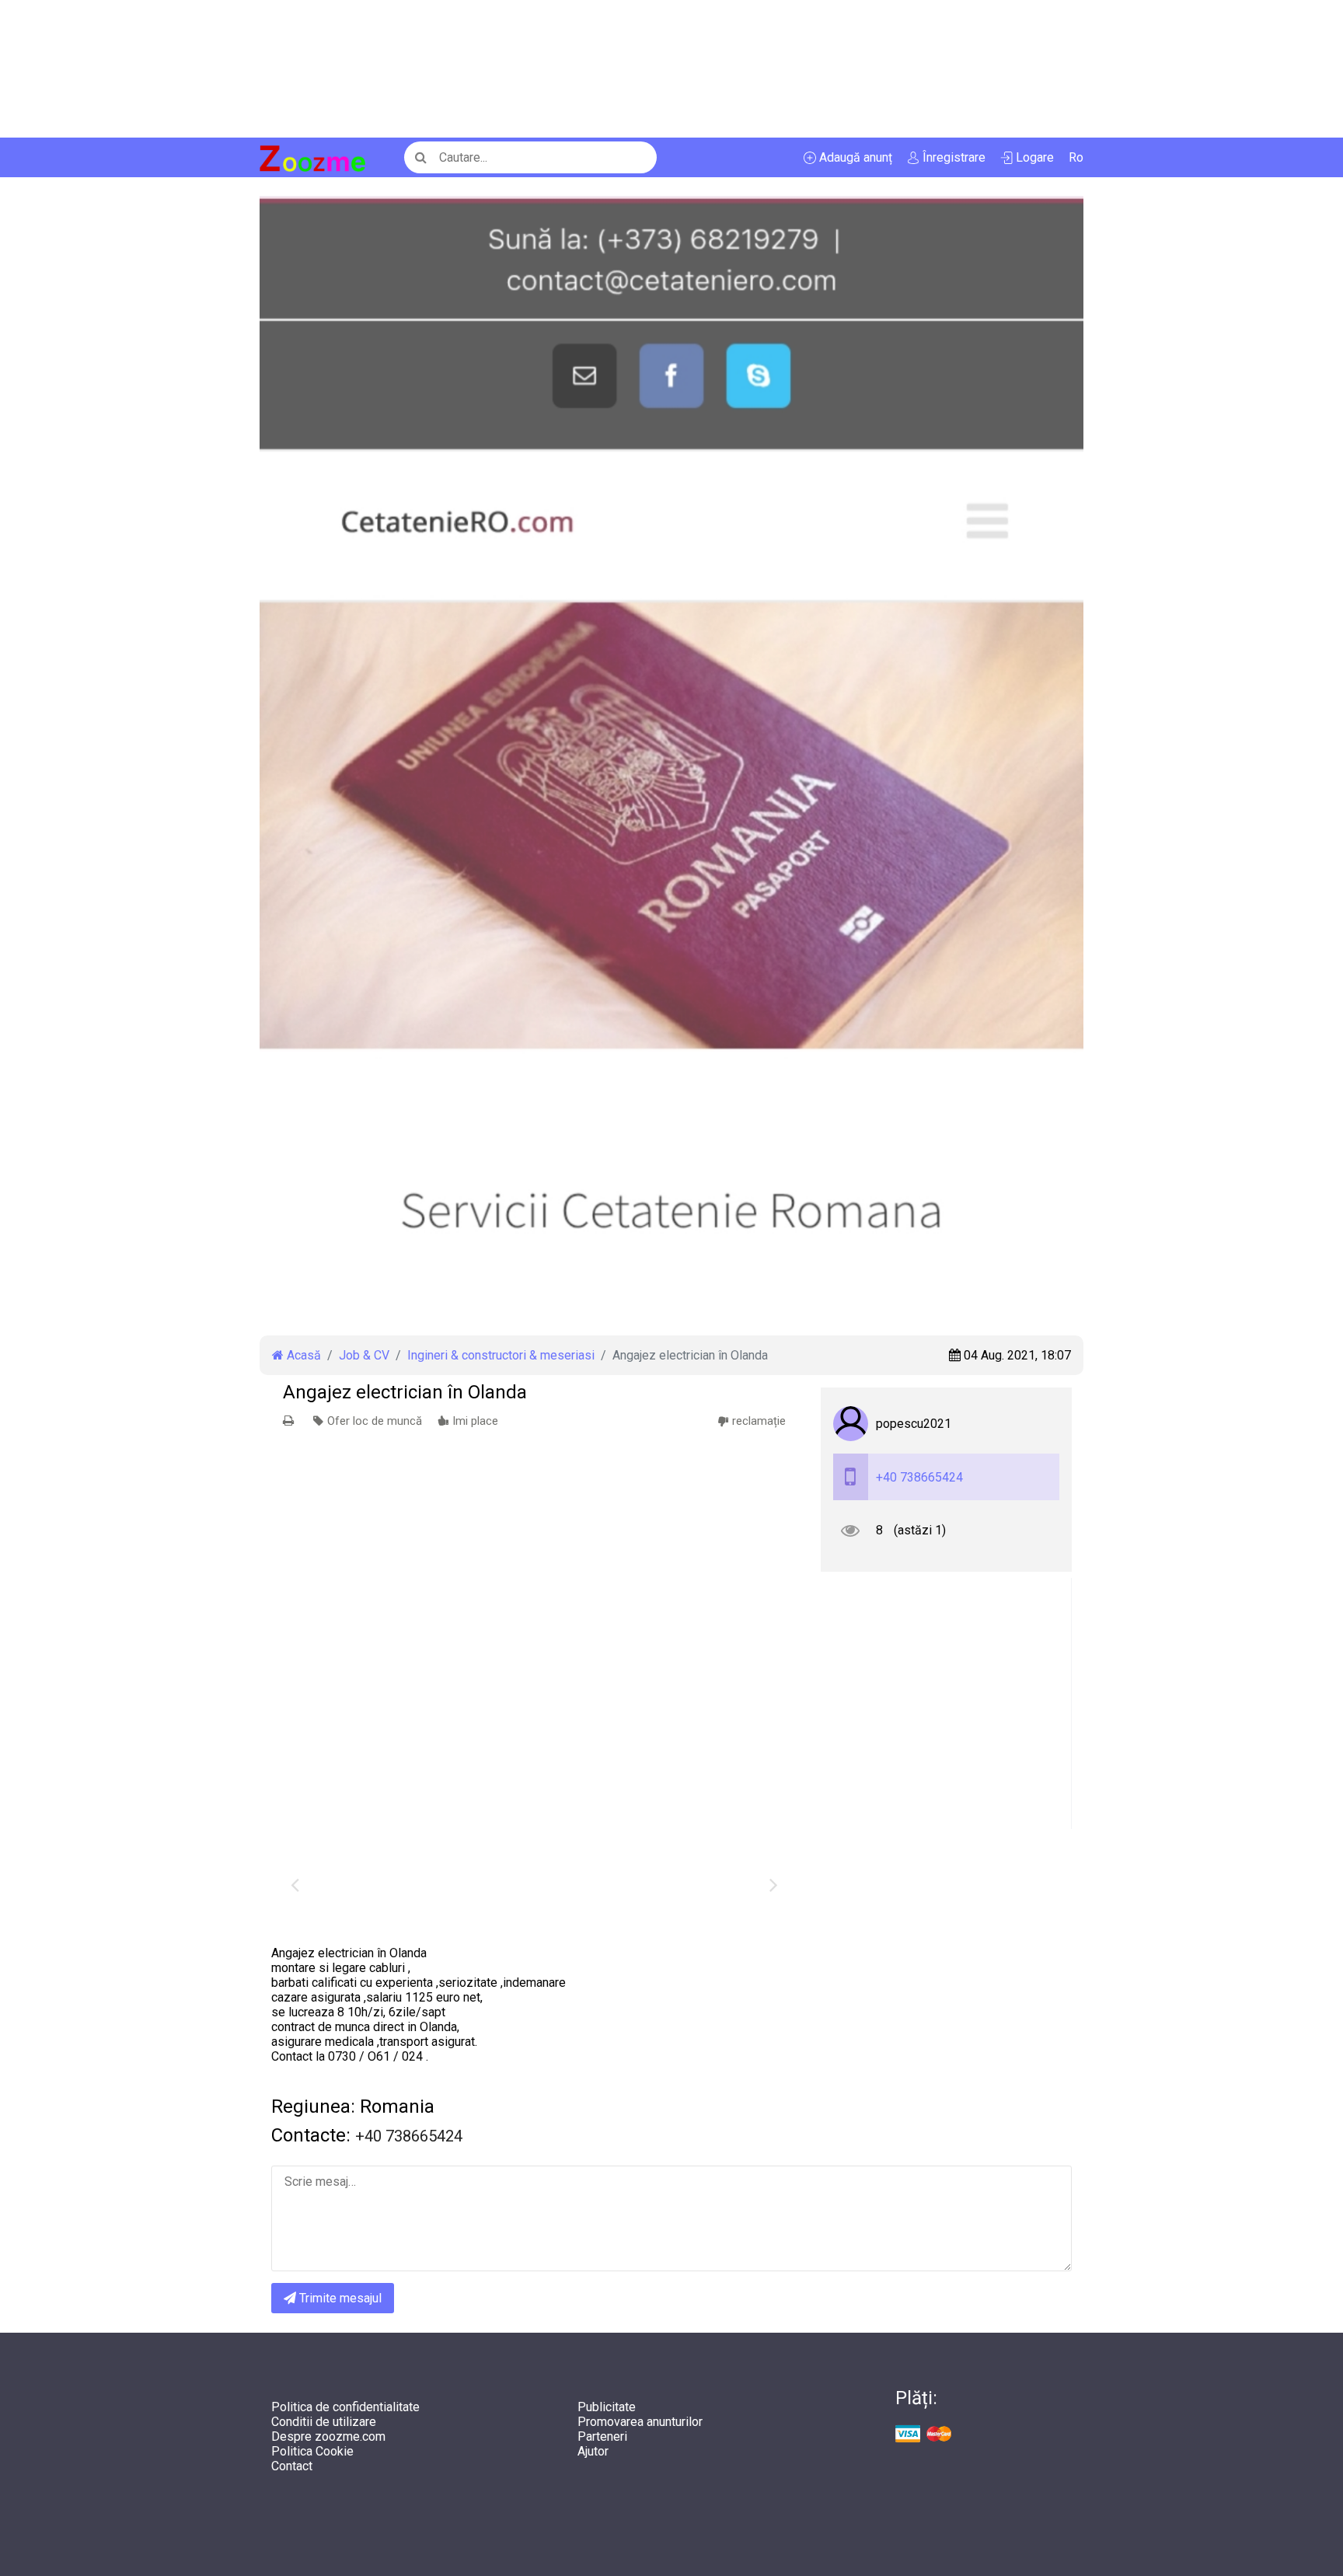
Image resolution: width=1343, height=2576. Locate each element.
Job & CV (364, 1355)
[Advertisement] (466, 69)
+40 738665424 (919, 1477)
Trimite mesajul (339, 2298)
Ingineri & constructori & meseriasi (501, 1355)
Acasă (302, 1355)
